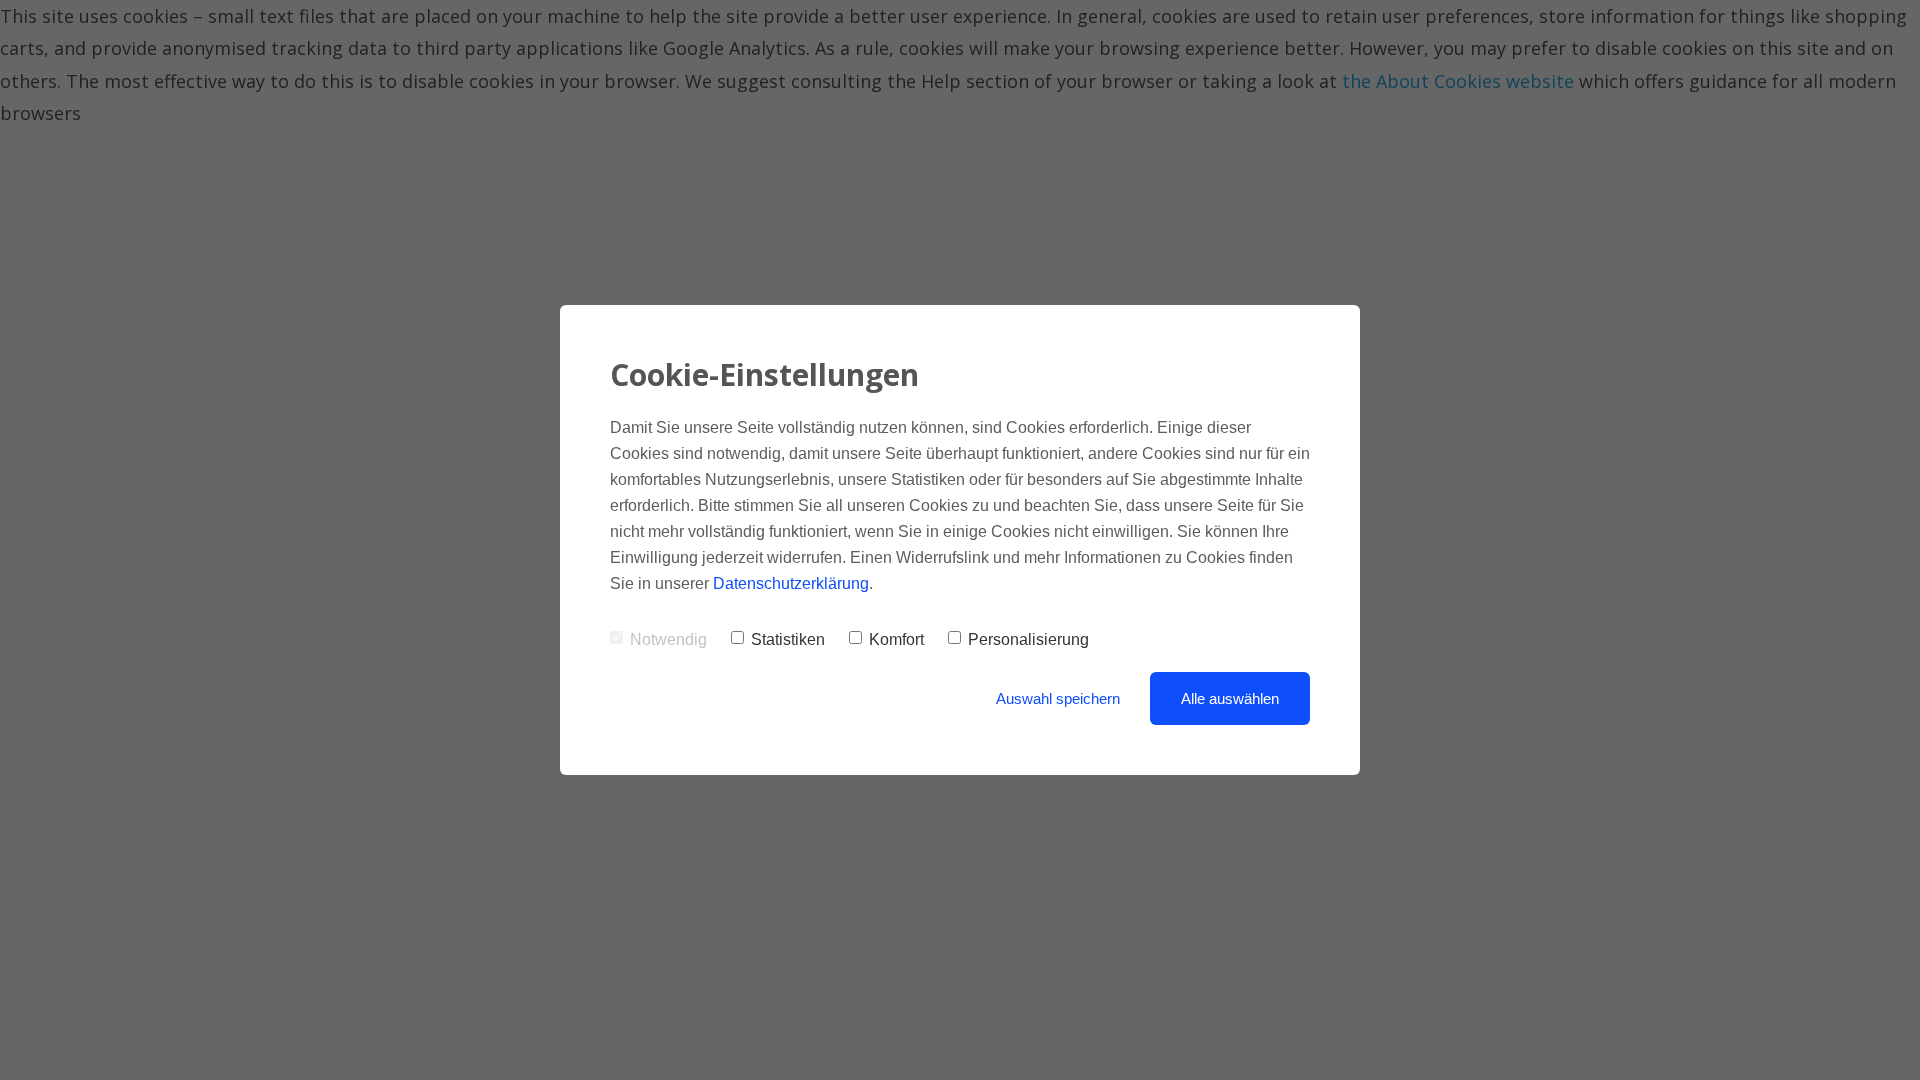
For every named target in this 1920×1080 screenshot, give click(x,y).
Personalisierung (1028, 639)
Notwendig (668, 639)
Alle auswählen (1230, 698)
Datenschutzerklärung (791, 583)
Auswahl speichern (1058, 698)
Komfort (896, 639)
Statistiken (788, 639)
